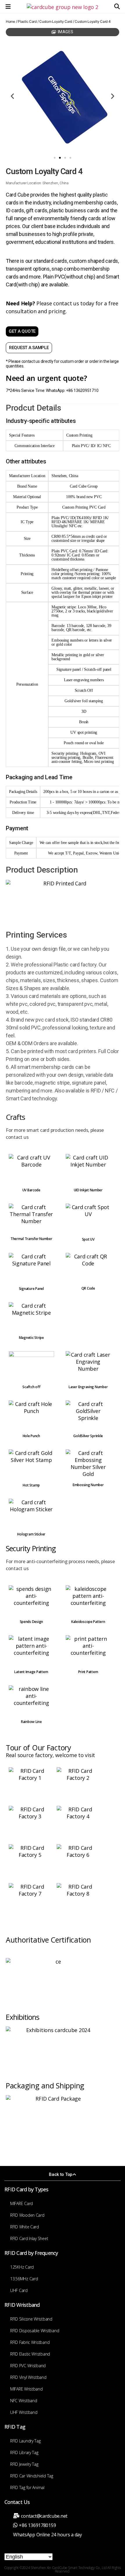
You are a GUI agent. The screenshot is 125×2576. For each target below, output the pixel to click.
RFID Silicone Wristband (31, 2319)
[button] (117, 7)
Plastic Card (27, 21)
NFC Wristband (24, 2401)
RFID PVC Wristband (28, 2366)
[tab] (63, 32)
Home (10, 21)
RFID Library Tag (24, 2452)
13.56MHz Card (24, 2279)
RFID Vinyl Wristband (28, 2377)
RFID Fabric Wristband (30, 2342)
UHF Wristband (24, 2412)
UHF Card (19, 2290)
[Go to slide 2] (60, 158)
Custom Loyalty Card (56, 21)
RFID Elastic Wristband (30, 2354)
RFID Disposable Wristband (35, 2331)
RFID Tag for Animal (27, 2487)
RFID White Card (25, 2227)
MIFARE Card (22, 2203)
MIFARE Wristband (26, 2389)
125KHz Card (22, 2267)
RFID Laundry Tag (25, 2441)
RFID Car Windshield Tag (32, 2476)
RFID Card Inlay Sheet (29, 2238)
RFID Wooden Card (27, 2215)
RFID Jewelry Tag (24, 2464)
